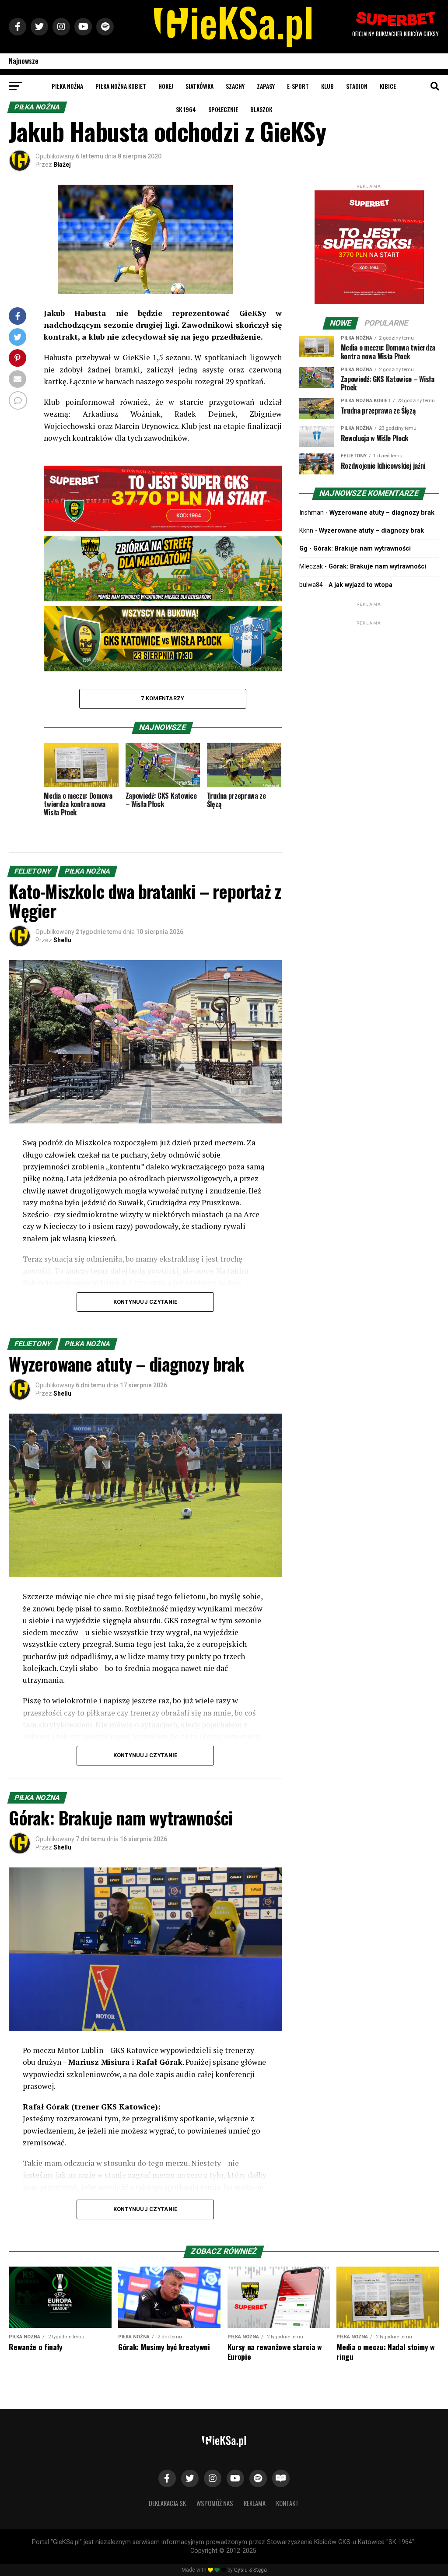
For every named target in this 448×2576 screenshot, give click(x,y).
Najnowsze (24, 61)
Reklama (255, 2503)
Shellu (62, 940)
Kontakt (287, 2503)
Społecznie (223, 109)
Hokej (166, 86)
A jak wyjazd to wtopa (360, 585)
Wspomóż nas (215, 2503)
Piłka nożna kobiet (121, 86)
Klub (327, 86)
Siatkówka (199, 86)
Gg (303, 549)
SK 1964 (186, 109)
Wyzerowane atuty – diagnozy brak (382, 513)
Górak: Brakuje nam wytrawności (362, 549)
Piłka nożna (67, 86)
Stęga (260, 2570)
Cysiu (241, 2570)
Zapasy (266, 86)
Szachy (235, 86)
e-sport (298, 86)
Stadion (357, 86)
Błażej (62, 165)
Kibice (388, 86)
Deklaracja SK (167, 2503)
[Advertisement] (369, 682)
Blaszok (261, 109)
